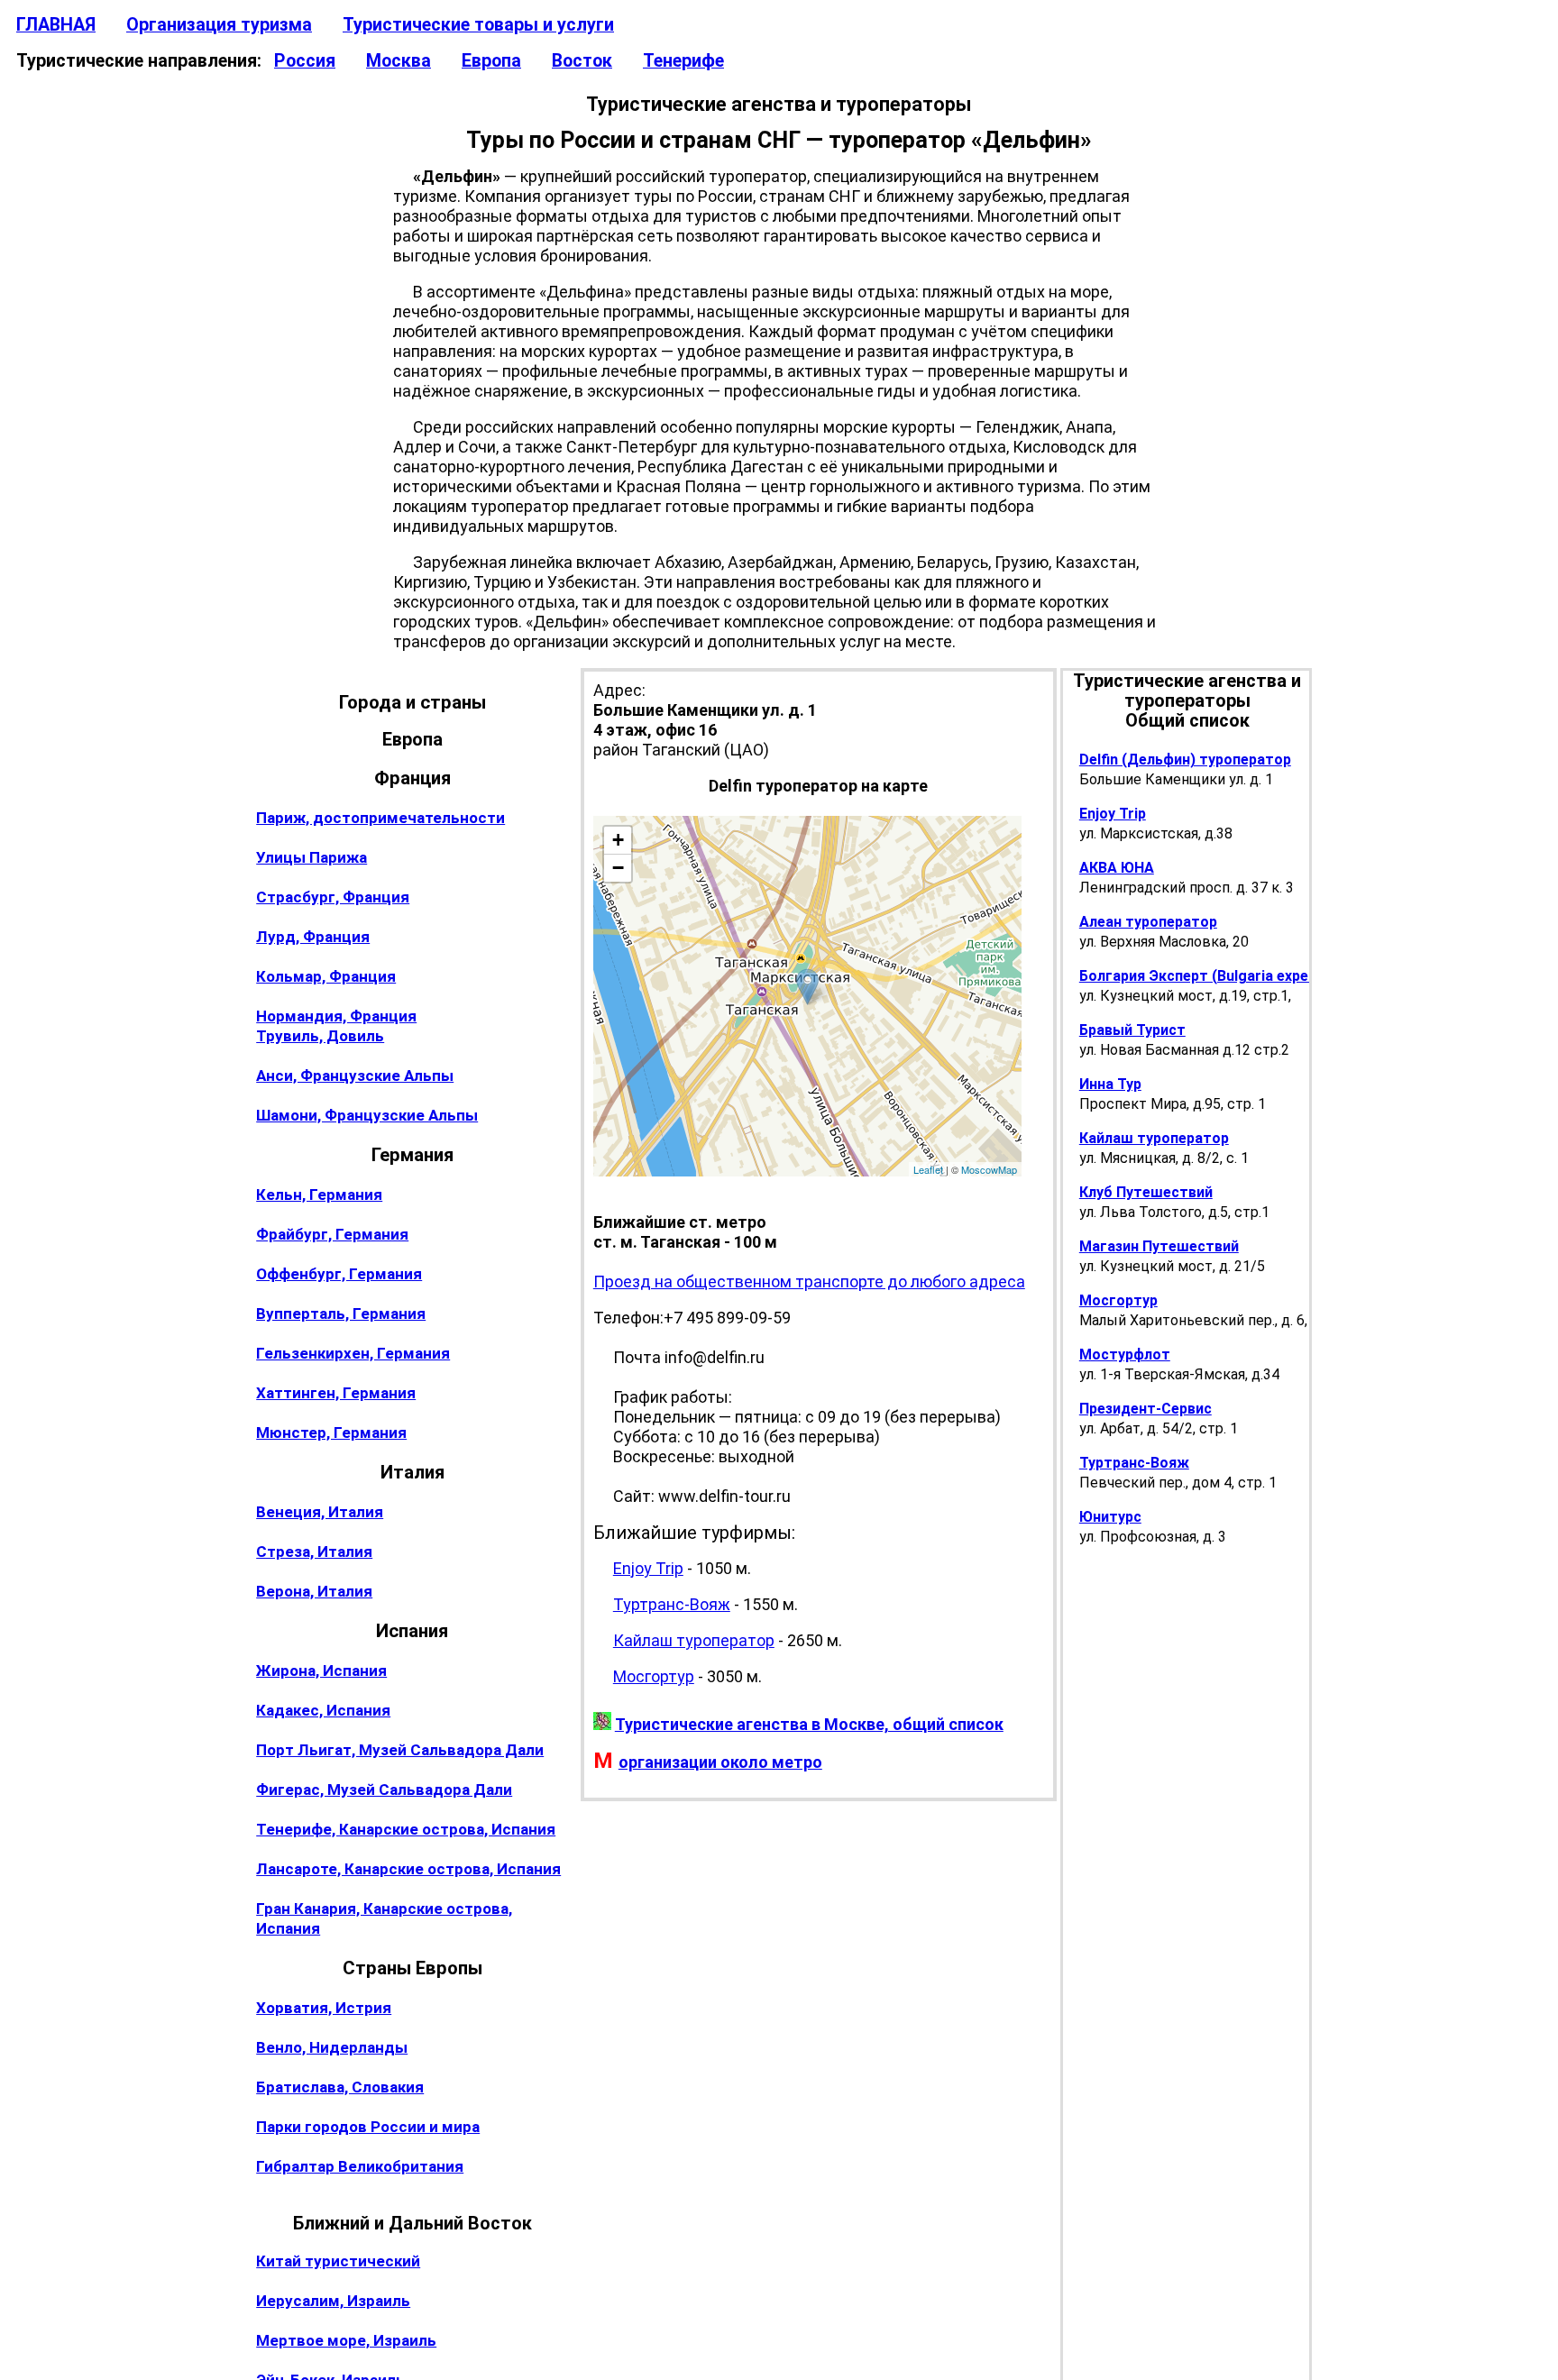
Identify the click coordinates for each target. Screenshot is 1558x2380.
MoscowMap (989, 1169)
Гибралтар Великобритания (360, 2166)
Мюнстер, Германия (331, 1433)
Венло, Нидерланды (332, 2047)
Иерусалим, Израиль (333, 2301)
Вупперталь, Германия (341, 1314)
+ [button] (618, 840)
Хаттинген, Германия (336, 1393)
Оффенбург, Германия (339, 1274)
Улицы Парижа (312, 857)
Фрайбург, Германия (332, 1234)
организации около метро (720, 1762)
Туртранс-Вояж (672, 1604)
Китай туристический (338, 2261)
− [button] (618, 868)
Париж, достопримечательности (380, 818)
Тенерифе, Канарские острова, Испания (406, 1829)
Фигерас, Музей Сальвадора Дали (384, 1790)
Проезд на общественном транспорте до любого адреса (809, 1282)
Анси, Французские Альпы (355, 1076)
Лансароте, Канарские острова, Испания (408, 1869)
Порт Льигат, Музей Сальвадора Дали (400, 1750)
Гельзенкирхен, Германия (353, 1353)
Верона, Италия (314, 1591)
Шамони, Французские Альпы (367, 1115)
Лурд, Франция (313, 937)
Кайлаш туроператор (694, 1640)
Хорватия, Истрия (324, 2008)
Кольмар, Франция (326, 976)
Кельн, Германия (319, 1195)
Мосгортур (654, 1676)
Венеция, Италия (320, 1512)
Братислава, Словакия (340, 2087)
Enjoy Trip (648, 1568)
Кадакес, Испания (323, 1710)
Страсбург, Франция (333, 897)
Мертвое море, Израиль (346, 2340)
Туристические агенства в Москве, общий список (809, 1724)
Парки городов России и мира (368, 2127)
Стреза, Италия (314, 1552)
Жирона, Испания (321, 1671)
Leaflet (928, 1169)
